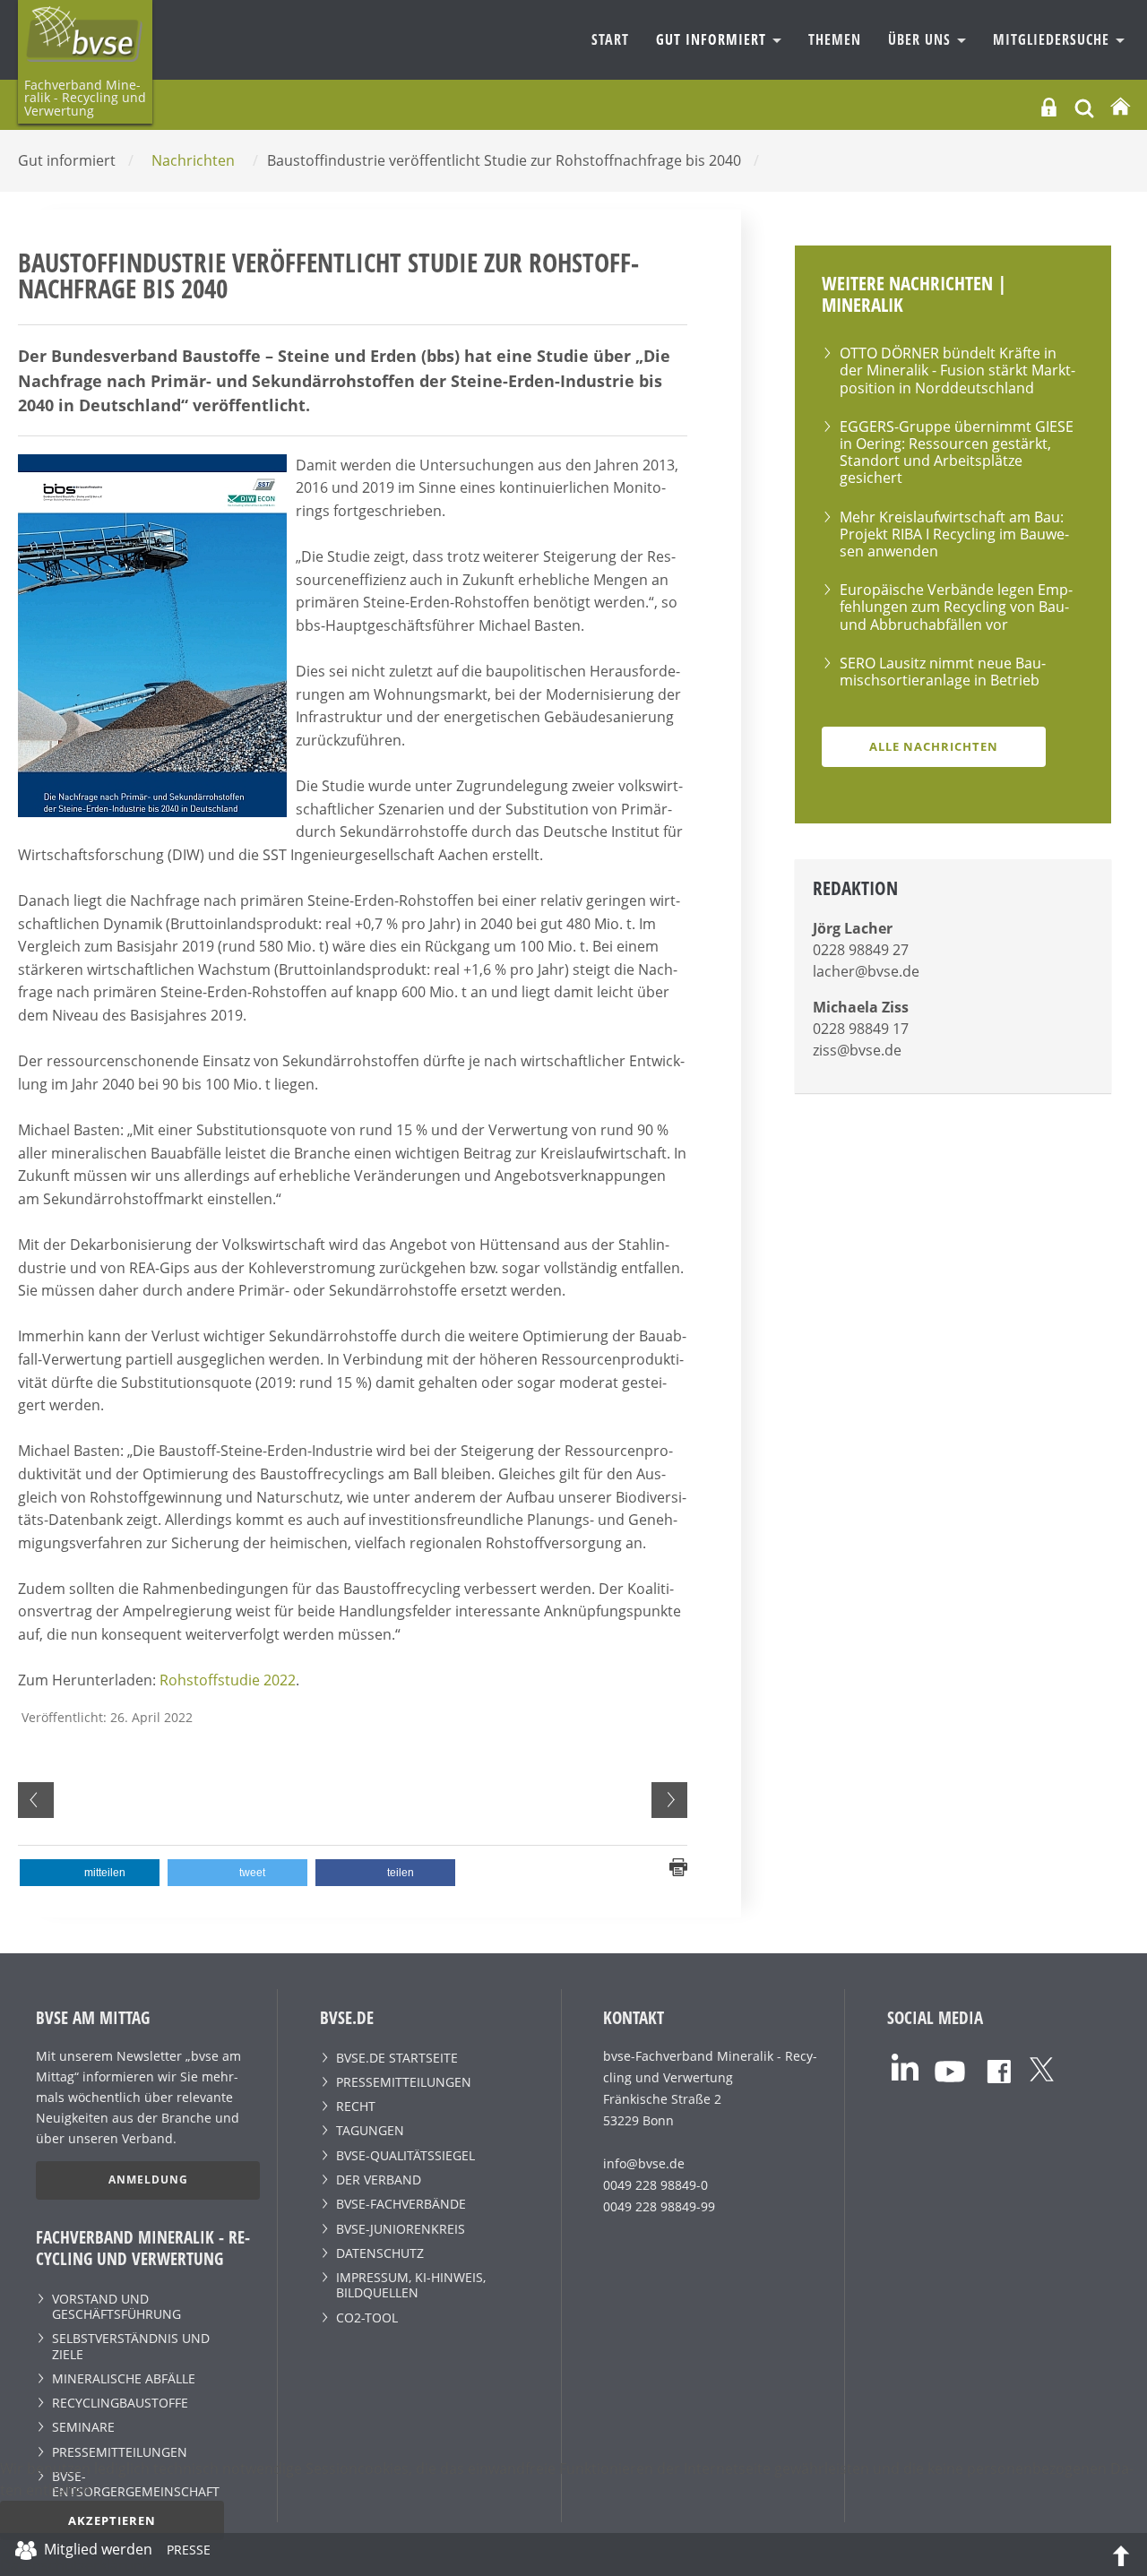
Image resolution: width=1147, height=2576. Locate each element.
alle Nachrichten (934, 746)
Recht (356, 2106)
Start (610, 39)
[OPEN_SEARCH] (1084, 106)
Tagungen (370, 2130)
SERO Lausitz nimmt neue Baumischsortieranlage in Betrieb (943, 672)
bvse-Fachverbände (401, 2204)
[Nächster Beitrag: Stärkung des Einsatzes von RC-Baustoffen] (669, 1800)
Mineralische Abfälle (124, 2378)
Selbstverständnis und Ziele (131, 2346)
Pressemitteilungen (120, 2452)
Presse (189, 2553)
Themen (835, 39)
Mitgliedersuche (1053, 39)
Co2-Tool (367, 2318)
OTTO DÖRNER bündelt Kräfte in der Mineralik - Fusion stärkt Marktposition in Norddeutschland (957, 370)
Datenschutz (380, 2253)
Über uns (922, 39)
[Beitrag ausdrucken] (678, 1865)
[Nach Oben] (1121, 2554)
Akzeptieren (112, 2520)
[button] (90, 1873)
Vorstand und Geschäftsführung (116, 2306)
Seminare (83, 2427)
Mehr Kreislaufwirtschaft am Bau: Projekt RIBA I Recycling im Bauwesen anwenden (954, 534)
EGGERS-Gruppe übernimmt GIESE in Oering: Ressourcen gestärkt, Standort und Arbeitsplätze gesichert (957, 452)
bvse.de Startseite (397, 2058)
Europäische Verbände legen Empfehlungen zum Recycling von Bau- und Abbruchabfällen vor (956, 607)
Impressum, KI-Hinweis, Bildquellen (411, 2285)
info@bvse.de (644, 2163)
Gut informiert (713, 39)
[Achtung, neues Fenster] (905, 2066)
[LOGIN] (1049, 107)
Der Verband (379, 2180)
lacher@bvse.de (866, 971)
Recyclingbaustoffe (120, 2403)
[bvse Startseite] (1120, 107)
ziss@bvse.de (857, 1050)
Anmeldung (148, 2180)
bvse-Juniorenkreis (401, 2229)
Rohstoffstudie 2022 (228, 1680)
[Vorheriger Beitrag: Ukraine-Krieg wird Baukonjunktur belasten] (36, 1800)
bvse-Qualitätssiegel (405, 2155)
